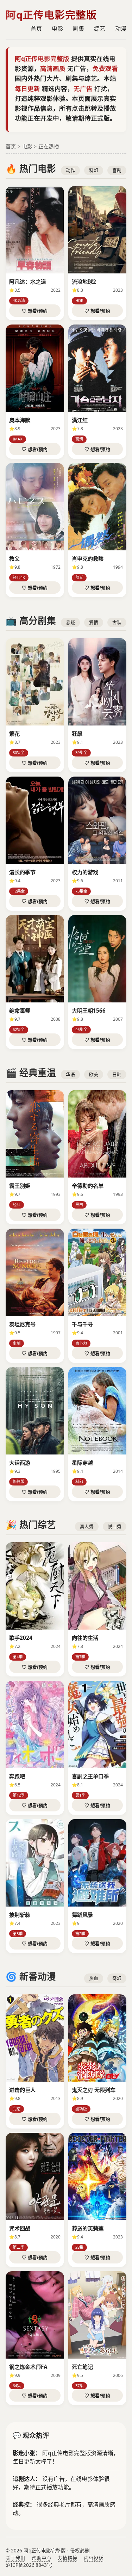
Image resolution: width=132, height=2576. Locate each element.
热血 (94, 1978)
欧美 (94, 1074)
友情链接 (68, 2558)
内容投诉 (94, 2558)
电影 (57, 29)
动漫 (121, 29)
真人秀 (87, 1526)
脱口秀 (115, 1526)
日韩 (117, 1074)
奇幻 (117, 1978)
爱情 (94, 622)
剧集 (78, 29)
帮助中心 (42, 2558)
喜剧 (117, 170)
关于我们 (15, 2558)
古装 (117, 622)
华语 (70, 1074)
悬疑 (70, 622)
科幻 (94, 170)
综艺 (100, 29)
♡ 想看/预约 (35, 311)
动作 (70, 170)
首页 (36, 29)
